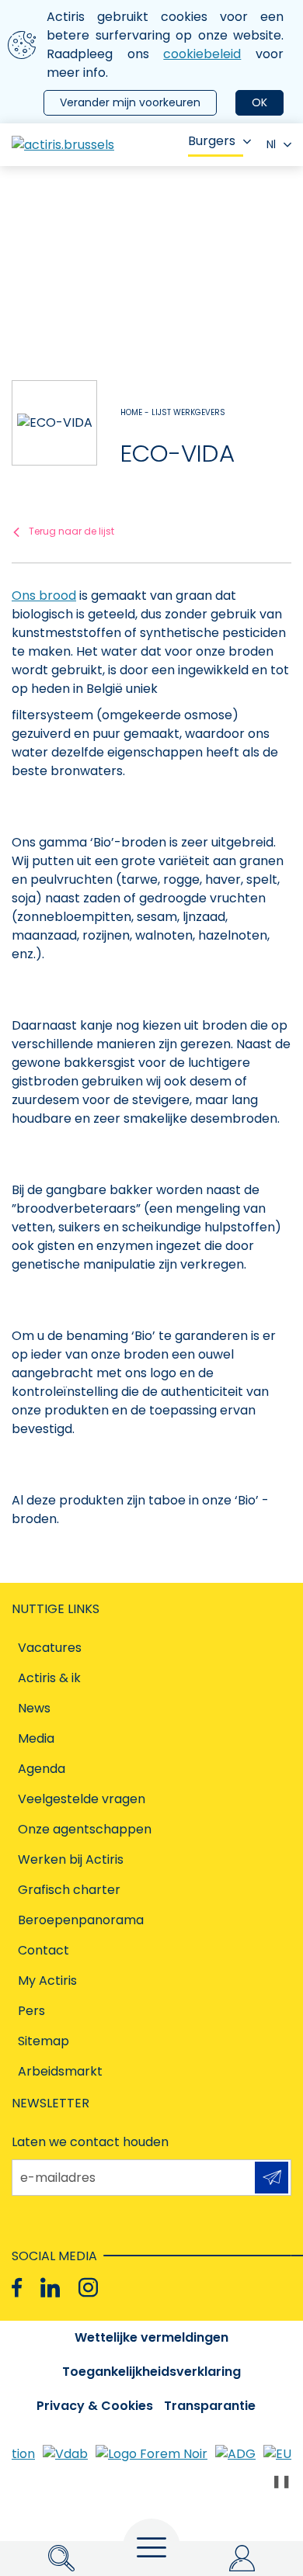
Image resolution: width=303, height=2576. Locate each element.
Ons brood (44, 596)
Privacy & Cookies (95, 2406)
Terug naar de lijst (71, 531)
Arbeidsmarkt (60, 2071)
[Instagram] (88, 2288)
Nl (271, 144)
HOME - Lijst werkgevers (173, 412)
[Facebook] (17, 2288)
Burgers (212, 141)
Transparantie (210, 2406)
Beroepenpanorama (81, 1920)
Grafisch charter (69, 1890)
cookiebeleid (202, 54)
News (34, 1708)
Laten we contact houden (90, 2142)
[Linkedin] (50, 2288)
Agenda (42, 1769)
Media (36, 1738)
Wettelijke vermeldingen (151, 2337)
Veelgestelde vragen (82, 1799)
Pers (31, 2011)
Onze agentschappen (85, 1829)
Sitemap (44, 2041)
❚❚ (281, 2481)
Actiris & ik (49, 1678)
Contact (44, 1950)
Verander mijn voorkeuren (130, 102)
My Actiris (47, 1980)
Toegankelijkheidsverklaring (151, 2372)
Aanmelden (272, 2178)
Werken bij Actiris (71, 1859)
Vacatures (50, 1648)
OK (259, 102)
